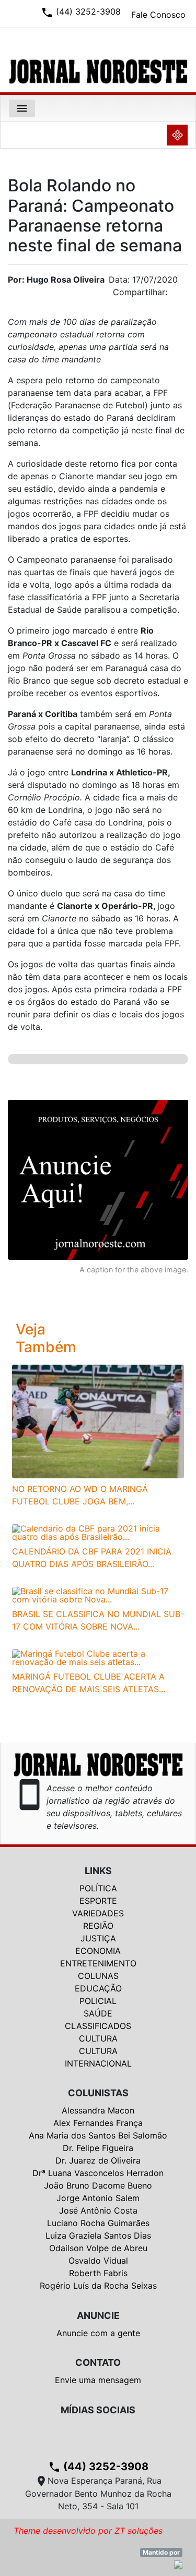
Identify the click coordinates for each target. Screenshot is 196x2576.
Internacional (98, 2063)
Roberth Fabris (98, 2273)
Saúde (98, 2013)
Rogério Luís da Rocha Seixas (98, 2286)
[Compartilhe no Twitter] (180, 295)
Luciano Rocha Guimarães (98, 2223)
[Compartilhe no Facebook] (186, 295)
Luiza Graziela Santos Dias (98, 2235)
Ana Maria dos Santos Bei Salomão (98, 2135)
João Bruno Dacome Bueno (98, 2185)
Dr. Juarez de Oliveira (98, 2160)
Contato (98, 2362)
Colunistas (98, 2093)
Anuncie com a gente (98, 2333)
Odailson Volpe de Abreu (98, 2248)
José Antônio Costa (98, 2210)
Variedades (98, 1913)
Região (98, 1926)
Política (98, 1888)
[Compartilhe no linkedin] (175, 295)
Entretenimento (98, 1963)
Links (98, 1871)
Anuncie (98, 2316)
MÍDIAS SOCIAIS (98, 2410)
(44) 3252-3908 (98, 2466)
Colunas (98, 1976)
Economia (98, 1951)
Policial (98, 2001)
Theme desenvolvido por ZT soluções (88, 2531)
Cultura (98, 2038)
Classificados (98, 2026)
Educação (98, 1988)
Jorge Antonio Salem (98, 2198)
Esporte (98, 1901)
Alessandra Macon (98, 2110)
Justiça (98, 1938)
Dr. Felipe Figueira (98, 2148)
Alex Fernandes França (98, 2123)
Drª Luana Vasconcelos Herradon (98, 2173)
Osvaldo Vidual (98, 2261)
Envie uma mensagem (98, 2380)
